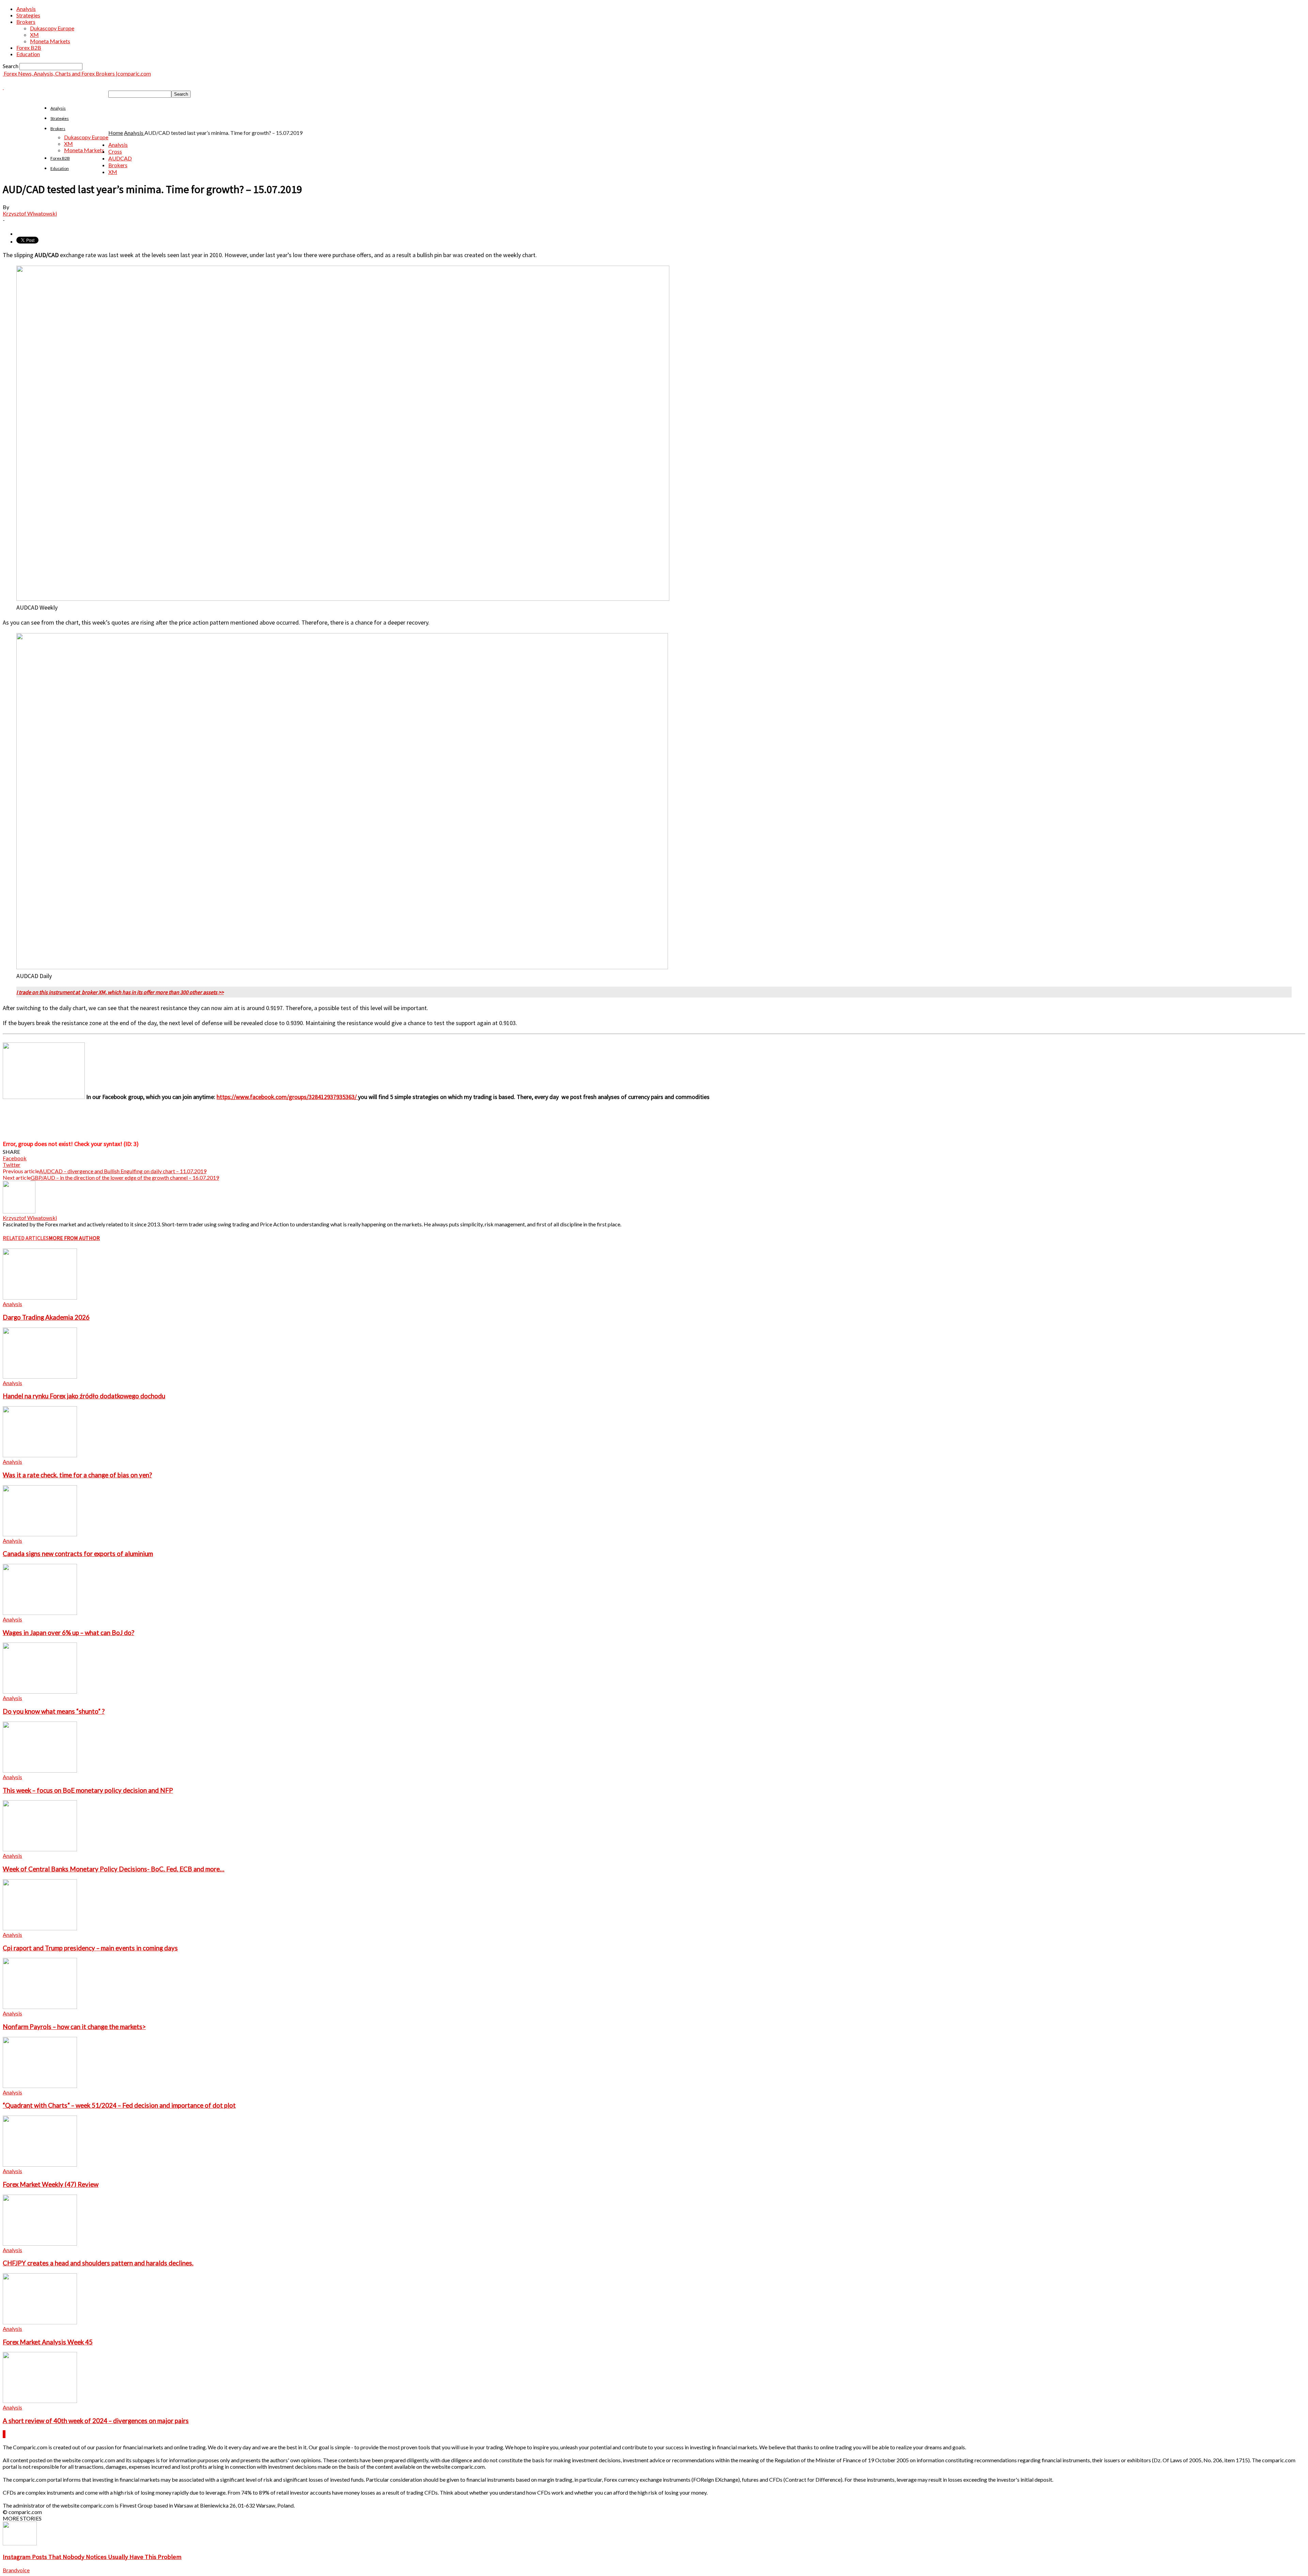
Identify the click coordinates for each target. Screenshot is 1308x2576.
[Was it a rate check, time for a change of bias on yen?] (40, 1455)
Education (28, 54)
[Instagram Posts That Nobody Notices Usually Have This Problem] (20, 2543)
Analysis (26, 9)
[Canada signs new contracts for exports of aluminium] (40, 1534)
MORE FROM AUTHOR (74, 1238)
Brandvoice (16, 2570)
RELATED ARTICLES (26, 1238)
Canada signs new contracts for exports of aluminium (78, 1554)
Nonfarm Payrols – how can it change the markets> (74, 2027)
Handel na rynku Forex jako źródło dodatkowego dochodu (84, 1396)
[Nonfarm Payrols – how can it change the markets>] (40, 2007)
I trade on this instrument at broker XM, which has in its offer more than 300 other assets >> (120, 992)
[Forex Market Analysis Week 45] (40, 2322)
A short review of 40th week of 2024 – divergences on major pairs (96, 2421)
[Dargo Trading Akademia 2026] (40, 1297)
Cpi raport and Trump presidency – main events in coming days (90, 1948)
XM (34, 35)
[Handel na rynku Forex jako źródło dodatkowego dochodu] (40, 1376)
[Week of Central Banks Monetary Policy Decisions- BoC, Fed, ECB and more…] (40, 1849)
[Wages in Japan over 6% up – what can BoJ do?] (40, 1613)
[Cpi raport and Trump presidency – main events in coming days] (40, 1928)
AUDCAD (120, 158)
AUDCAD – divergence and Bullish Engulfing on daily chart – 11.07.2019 (123, 1171)
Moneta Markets (50, 41)
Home (116, 133)
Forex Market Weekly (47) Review (51, 2184)
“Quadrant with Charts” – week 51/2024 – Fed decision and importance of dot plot (119, 2105)
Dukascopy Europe (52, 28)
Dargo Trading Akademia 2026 (46, 1317)
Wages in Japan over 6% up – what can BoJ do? (68, 1633)
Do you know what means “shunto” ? (54, 1711)
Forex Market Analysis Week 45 (48, 2342)
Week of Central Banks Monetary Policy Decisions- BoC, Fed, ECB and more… (114, 1869)
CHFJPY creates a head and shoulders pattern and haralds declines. (98, 2263)
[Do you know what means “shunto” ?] (40, 1691)
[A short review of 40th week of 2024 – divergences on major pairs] (40, 2401)
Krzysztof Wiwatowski (30, 213)
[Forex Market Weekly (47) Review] (40, 2164)
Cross (115, 151)
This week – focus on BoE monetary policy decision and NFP (88, 1790)
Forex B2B (29, 48)
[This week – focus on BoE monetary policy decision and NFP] (40, 1770)
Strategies (28, 15)
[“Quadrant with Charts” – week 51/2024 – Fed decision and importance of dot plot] (40, 2086)
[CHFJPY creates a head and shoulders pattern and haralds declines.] (40, 2243)
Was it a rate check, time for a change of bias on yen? (77, 1475)
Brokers (26, 22)
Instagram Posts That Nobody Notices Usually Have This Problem (92, 2557)
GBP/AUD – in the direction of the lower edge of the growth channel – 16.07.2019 (125, 1177)
